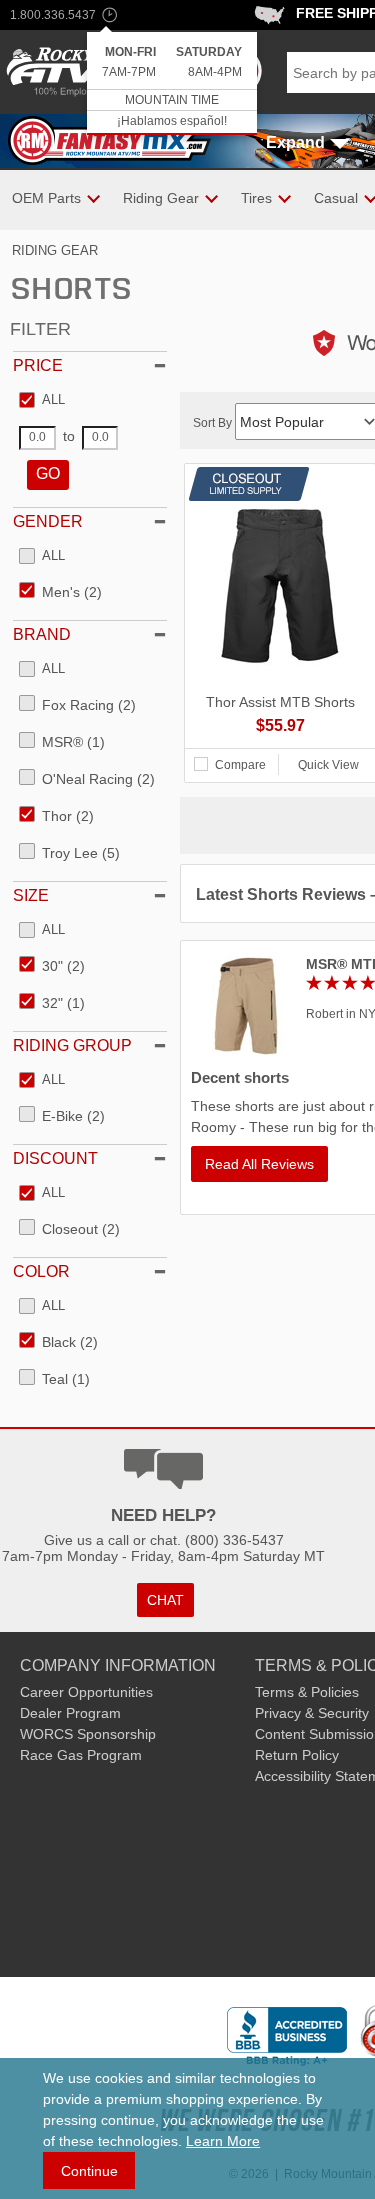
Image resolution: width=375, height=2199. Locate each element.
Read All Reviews (259, 1164)
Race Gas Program (81, 1755)
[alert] (172, 83)
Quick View (328, 765)
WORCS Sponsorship (88, 1734)
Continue (89, 2171)
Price (38, 365)
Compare (240, 765)
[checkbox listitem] (42, 401)
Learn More (223, 2141)
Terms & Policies (307, 1692)
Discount (55, 1158)
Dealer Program (70, 1713)
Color (41, 1271)
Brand (42, 634)
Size (31, 895)
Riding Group (72, 1045)
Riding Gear (55, 250)
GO (48, 473)
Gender (48, 521)
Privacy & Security (312, 1713)
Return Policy (297, 1755)
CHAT (165, 1600)
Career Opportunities (86, 1692)
